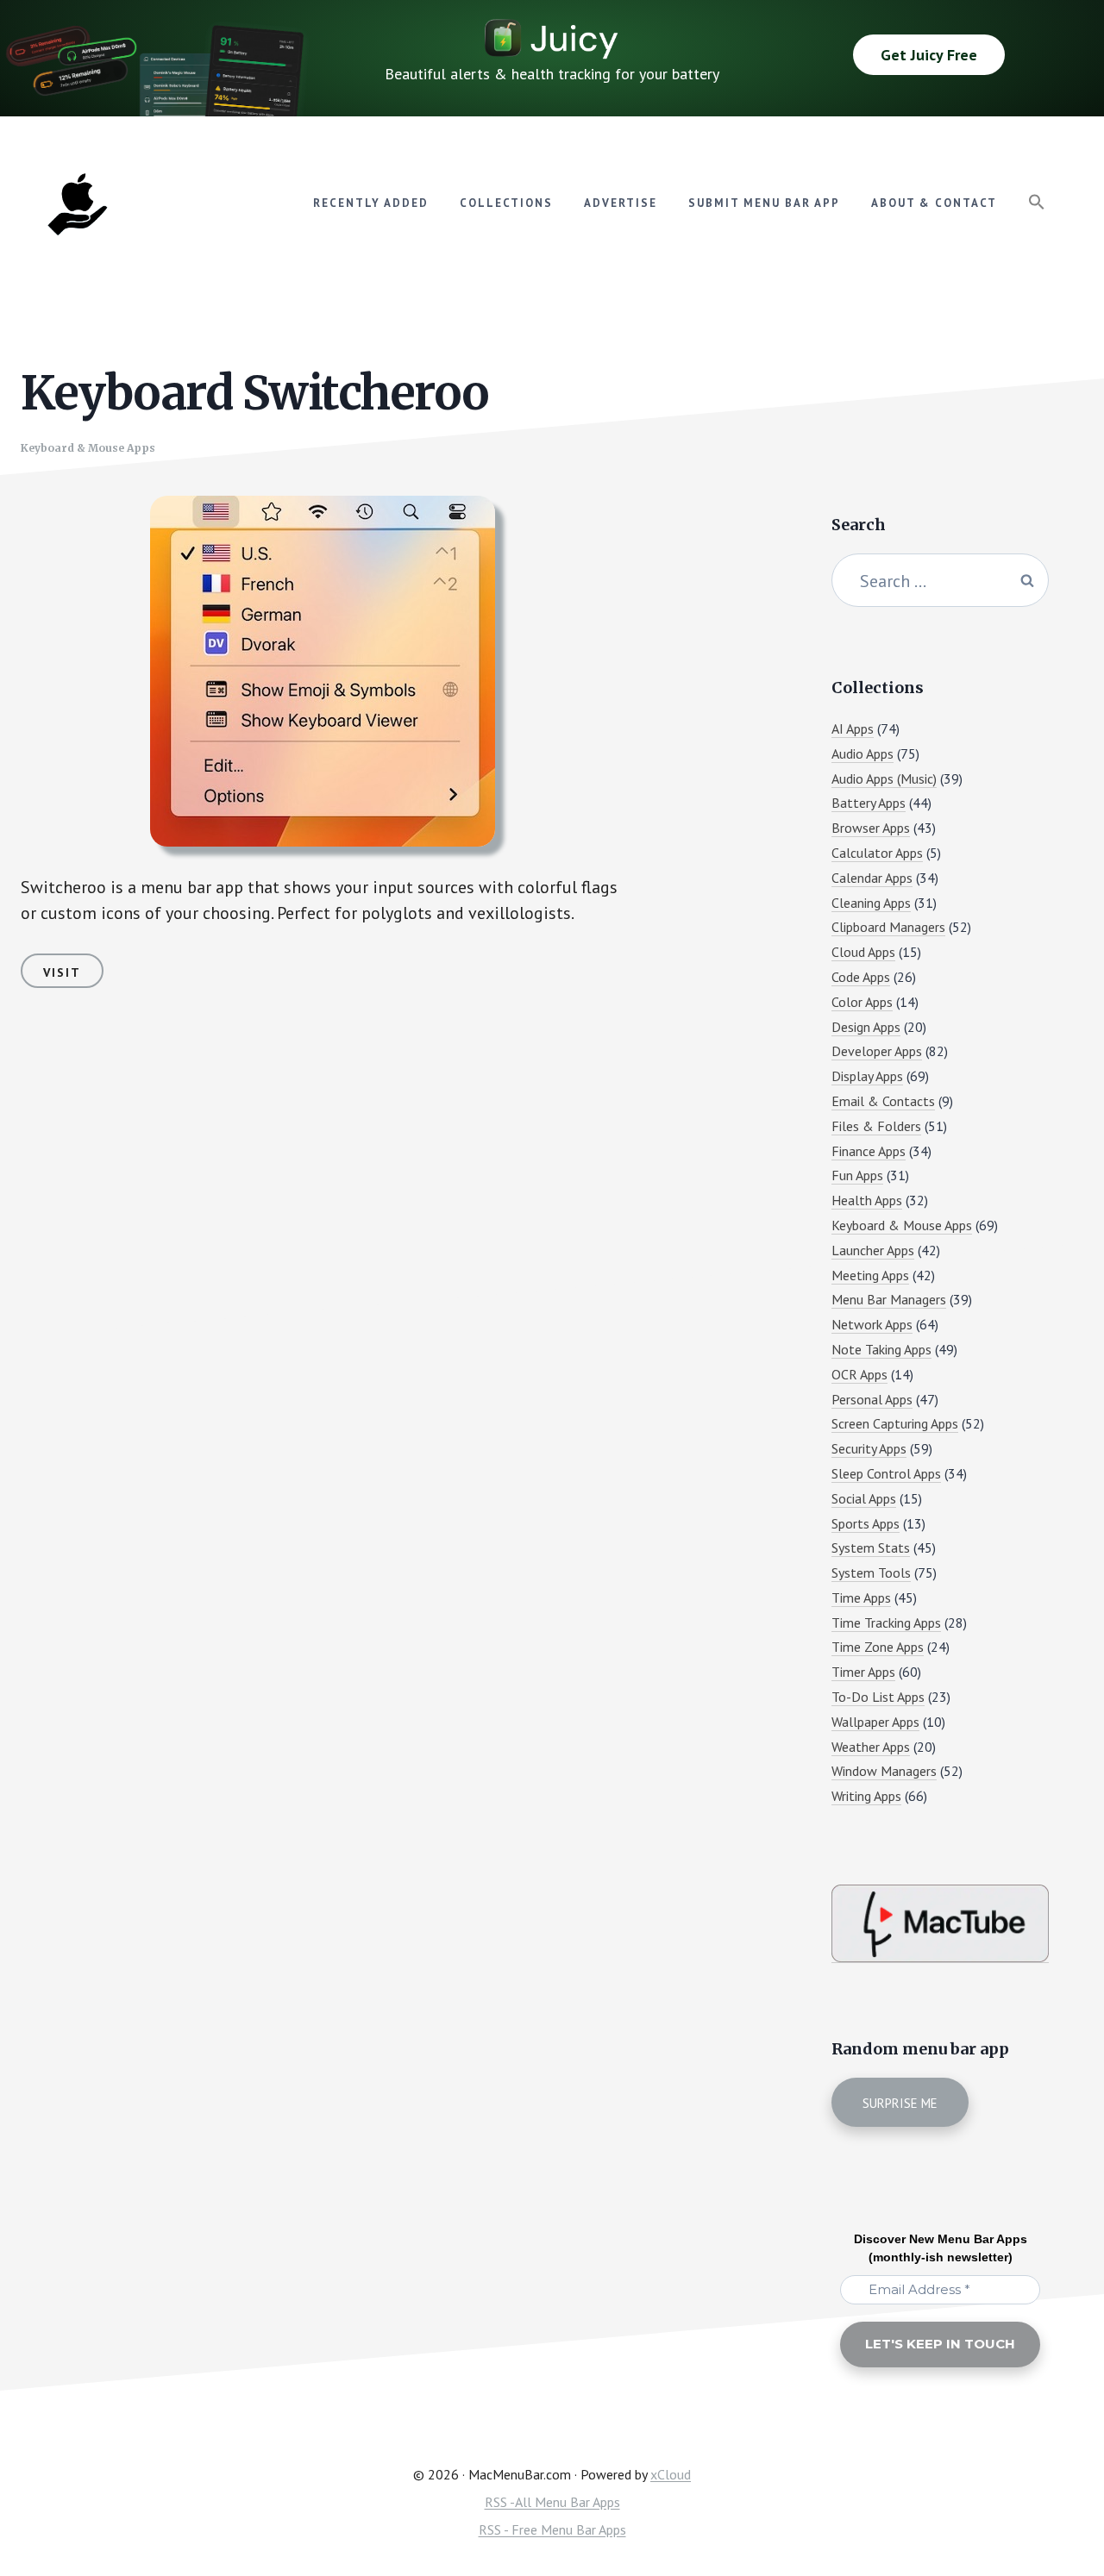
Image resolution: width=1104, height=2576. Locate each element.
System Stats (871, 1547)
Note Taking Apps (881, 1349)
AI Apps (853, 728)
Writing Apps (866, 1796)
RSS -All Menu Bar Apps (552, 2502)
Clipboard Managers (888, 927)
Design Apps (866, 1027)
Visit (62, 972)
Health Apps (867, 1200)
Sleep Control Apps (886, 1473)
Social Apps (864, 1498)
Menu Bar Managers (889, 1299)
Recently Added (371, 203)
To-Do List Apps (878, 1697)
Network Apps (872, 1324)
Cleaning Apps (871, 903)
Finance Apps (869, 1151)
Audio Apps (862, 753)
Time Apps (861, 1597)
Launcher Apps (873, 1250)
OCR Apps (859, 1374)
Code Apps (861, 977)
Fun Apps (857, 1175)
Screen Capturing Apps (895, 1423)
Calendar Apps (872, 878)
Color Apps (862, 1002)
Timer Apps (863, 1672)
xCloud (671, 2474)
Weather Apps (871, 1747)
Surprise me (900, 2103)
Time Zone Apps (878, 1647)
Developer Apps (877, 1051)
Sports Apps (866, 1523)
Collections (506, 203)
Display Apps (867, 1076)
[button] (1037, 203)
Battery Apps (869, 803)
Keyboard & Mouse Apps (88, 448)
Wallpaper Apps (875, 1722)
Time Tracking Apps (886, 1623)
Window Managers (884, 1771)
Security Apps (869, 1448)
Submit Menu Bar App (764, 203)
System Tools (871, 1572)
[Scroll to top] (1058, 2504)
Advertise (621, 203)
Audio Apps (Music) (884, 778)
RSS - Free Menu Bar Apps (552, 2529)
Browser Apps (871, 828)
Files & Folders (876, 1126)
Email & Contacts (883, 1101)
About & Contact (934, 203)
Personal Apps (872, 1399)
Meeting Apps (870, 1275)
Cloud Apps (863, 952)
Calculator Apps (877, 853)
